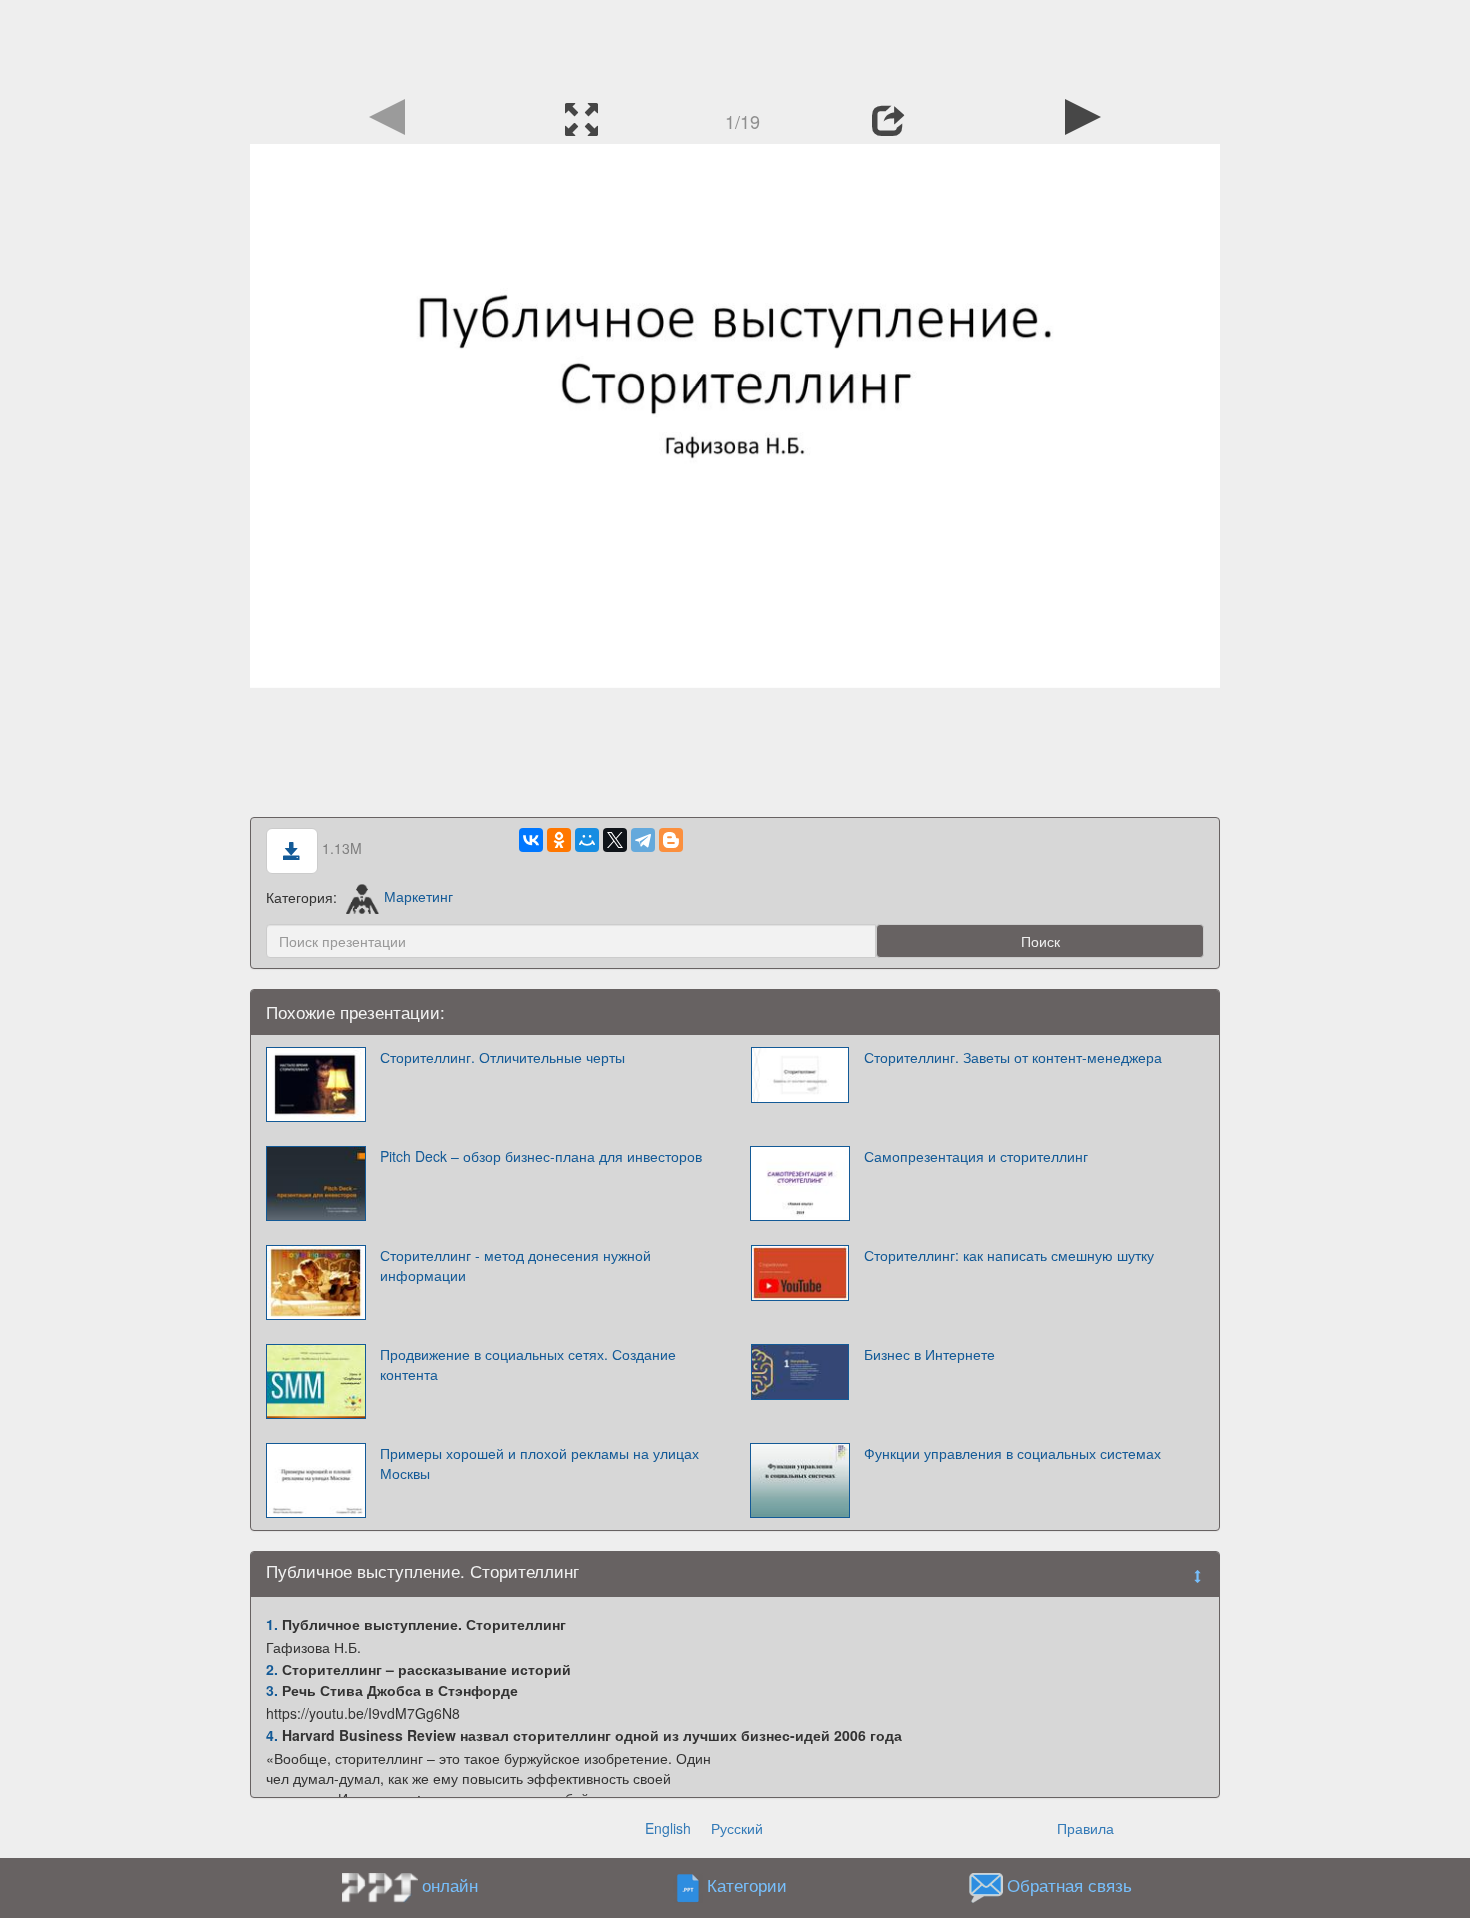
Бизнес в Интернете (929, 1354)
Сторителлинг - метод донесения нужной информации (515, 1265)
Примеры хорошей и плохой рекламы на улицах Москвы (539, 1463)
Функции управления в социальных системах (1012, 1453)
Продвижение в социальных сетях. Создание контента (528, 1364)
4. (272, 1735)
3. (272, 1690)
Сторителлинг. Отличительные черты (502, 1057)
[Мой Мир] (587, 840)
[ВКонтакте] (531, 840)
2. (272, 1669)
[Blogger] (671, 840)
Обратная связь (1069, 1885)
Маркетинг (418, 896)
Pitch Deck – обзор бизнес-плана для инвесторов (541, 1156)
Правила (1085, 1828)
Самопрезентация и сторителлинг (976, 1156)
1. (272, 1624)
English (668, 1828)
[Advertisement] (735, 45)
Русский (737, 1828)
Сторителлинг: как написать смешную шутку (1009, 1255)
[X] (615, 840)
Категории (747, 1885)
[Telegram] (643, 840)
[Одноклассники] (559, 840)
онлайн (450, 1885)
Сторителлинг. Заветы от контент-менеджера (1013, 1057)
